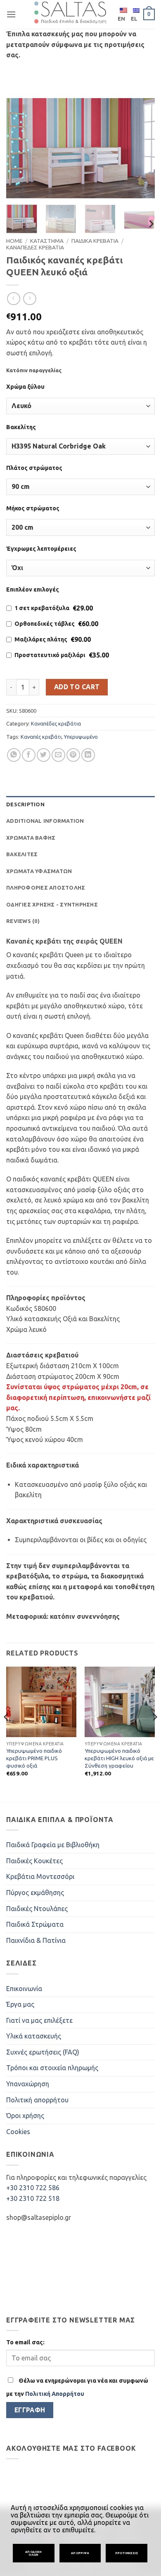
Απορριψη (80, 2553)
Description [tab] (25, 804)
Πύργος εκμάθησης (35, 1893)
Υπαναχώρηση (28, 2084)
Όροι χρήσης (25, 2116)
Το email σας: (25, 2342)
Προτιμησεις (127, 2553)
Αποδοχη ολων (33, 2553)
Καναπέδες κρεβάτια (56, 723)
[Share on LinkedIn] (88, 755)
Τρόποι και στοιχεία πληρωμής (52, 2068)
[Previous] (19, 148)
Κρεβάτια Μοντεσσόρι (40, 1876)
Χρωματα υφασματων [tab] (39, 871)
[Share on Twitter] (44, 755)
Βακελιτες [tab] (22, 854)
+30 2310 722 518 (33, 2198)
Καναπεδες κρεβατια (35, 247)
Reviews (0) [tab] (23, 921)
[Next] (142, 148)
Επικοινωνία (24, 1989)
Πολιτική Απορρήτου (55, 2394)
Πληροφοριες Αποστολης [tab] (46, 888)
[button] (11, 14)
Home (14, 241)
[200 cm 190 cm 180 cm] (80, 527)
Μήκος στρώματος (33, 508)
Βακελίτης (21, 427)
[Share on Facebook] (29, 755)
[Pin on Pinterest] (73, 755)
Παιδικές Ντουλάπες (37, 1909)
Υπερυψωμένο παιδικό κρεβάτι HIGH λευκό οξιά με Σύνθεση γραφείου (119, 1758)
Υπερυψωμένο (81, 737)
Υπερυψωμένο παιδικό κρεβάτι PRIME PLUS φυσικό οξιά (34, 1758)
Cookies (18, 2132)
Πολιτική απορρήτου (37, 2100)
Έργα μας (20, 2004)
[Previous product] (30, 299)
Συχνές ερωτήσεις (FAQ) (43, 2052)
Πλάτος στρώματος (34, 468)
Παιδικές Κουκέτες (34, 1861)
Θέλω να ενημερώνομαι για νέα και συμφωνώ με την (77, 2387)
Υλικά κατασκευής (34, 2036)
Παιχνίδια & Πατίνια (36, 1940)
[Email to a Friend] (58, 755)
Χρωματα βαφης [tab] (31, 838)
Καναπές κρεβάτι (41, 737)
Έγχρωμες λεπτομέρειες (41, 549)
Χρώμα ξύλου (25, 387)
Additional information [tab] (45, 821)
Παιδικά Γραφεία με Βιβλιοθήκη (53, 1845)
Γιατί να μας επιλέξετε (39, 2020)
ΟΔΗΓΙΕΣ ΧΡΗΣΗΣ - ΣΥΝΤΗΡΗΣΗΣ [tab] (52, 904)
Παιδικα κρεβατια (95, 241)
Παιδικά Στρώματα (35, 1924)
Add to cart (77, 687)
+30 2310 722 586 (33, 2188)
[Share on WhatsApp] (14, 755)
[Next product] (13, 299)
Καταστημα (47, 241)
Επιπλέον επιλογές (33, 589)
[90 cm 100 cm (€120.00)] (80, 487)
